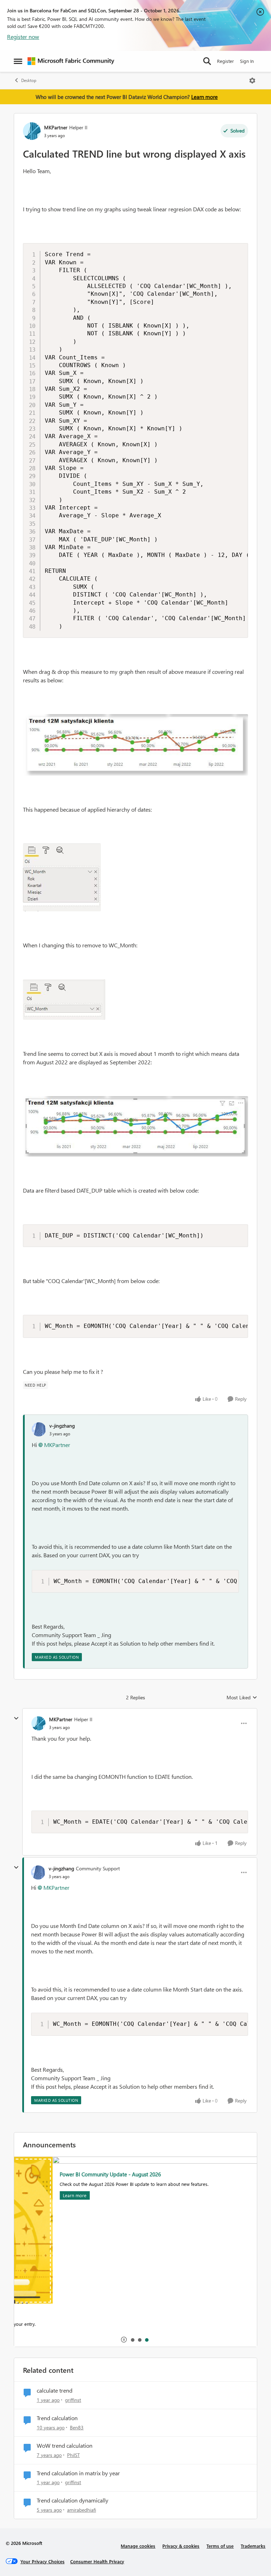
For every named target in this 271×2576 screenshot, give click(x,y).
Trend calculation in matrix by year (78, 2473)
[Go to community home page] (71, 61)
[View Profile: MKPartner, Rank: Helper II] (32, 131)
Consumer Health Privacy (97, 2561)
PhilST (73, 2455)
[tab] (132, 2340)
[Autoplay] (124, 2340)
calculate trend (55, 2390)
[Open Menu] (252, 81)
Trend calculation (57, 2418)
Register (225, 61)
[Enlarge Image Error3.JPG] (64, 999)
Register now (23, 37)
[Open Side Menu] (18, 61)
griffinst (73, 2400)
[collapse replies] (16, 1718)
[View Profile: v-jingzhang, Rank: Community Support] (38, 1872)
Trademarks (253, 2546)
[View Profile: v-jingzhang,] (39, 1429)
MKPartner (56, 127)
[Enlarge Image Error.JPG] (135, 745)
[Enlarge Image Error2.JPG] (62, 877)
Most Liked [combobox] (242, 1698)
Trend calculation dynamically (73, 2500)
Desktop (29, 80)
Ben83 (77, 2427)
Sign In (247, 61)
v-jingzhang (62, 1426)
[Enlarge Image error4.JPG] (135, 1126)
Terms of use (220, 2546)
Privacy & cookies (181, 2546)
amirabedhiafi (82, 2510)
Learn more (204, 97)
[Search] (207, 61)
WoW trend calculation (65, 2446)
